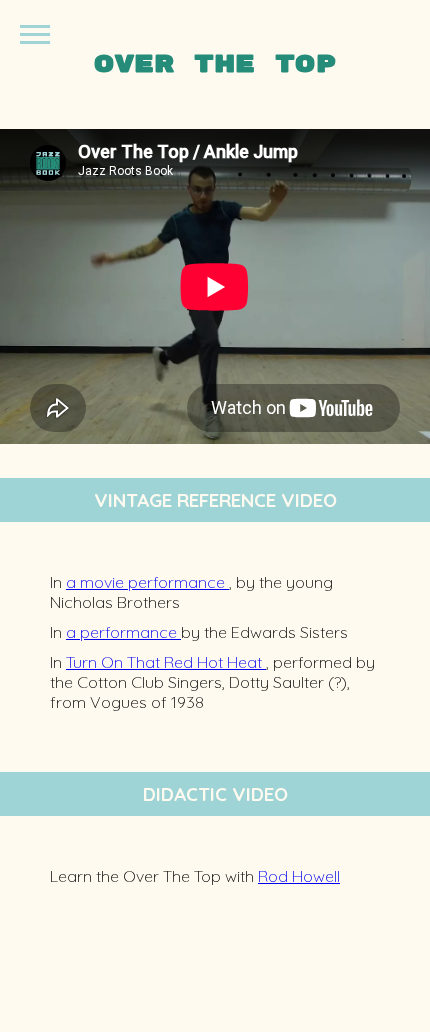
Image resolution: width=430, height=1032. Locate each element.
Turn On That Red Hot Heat (166, 662)
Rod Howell (299, 876)
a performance (123, 632)
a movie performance (147, 582)
